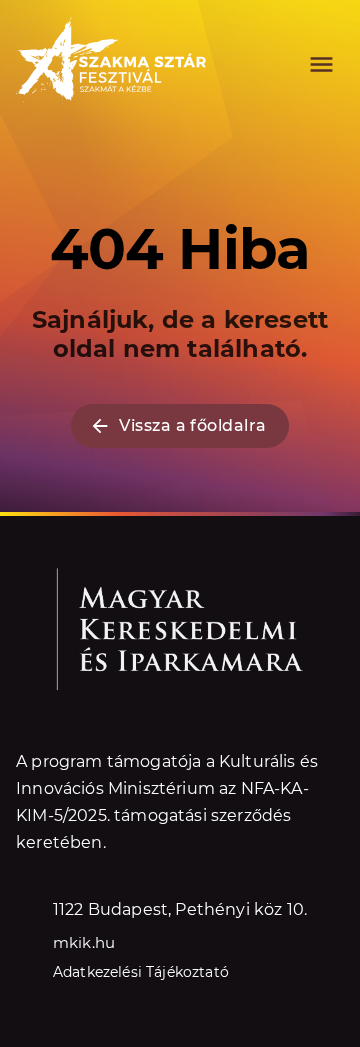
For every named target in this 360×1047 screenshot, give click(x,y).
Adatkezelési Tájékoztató (141, 972)
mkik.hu (84, 942)
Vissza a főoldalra (192, 425)
